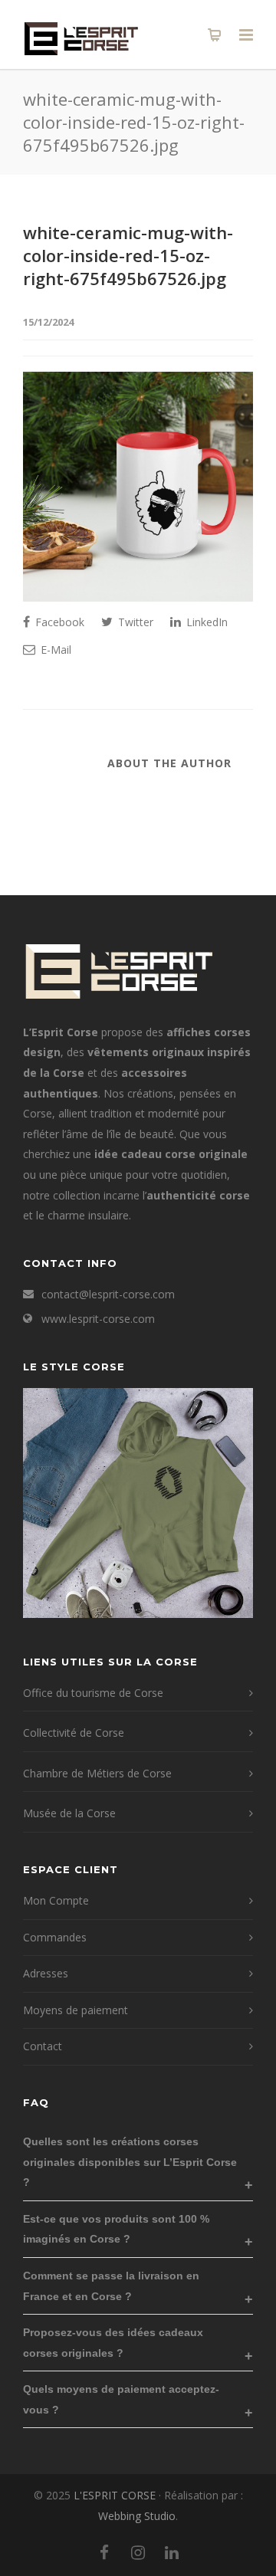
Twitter (134, 622)
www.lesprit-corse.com (98, 1319)
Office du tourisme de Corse (93, 1693)
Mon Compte (56, 1900)
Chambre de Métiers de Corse (97, 1773)
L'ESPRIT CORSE (116, 2495)
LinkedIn (205, 622)
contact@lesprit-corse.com (108, 1294)
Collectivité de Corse (74, 1733)
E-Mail (54, 650)
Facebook (58, 622)
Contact (43, 2046)
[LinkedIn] (172, 2552)
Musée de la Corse (69, 1813)
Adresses (46, 1973)
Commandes (55, 1937)
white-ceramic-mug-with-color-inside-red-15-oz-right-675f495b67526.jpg (128, 255)
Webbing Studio (137, 2516)
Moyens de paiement (76, 2010)
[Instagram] (138, 2552)
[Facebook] (104, 2552)
